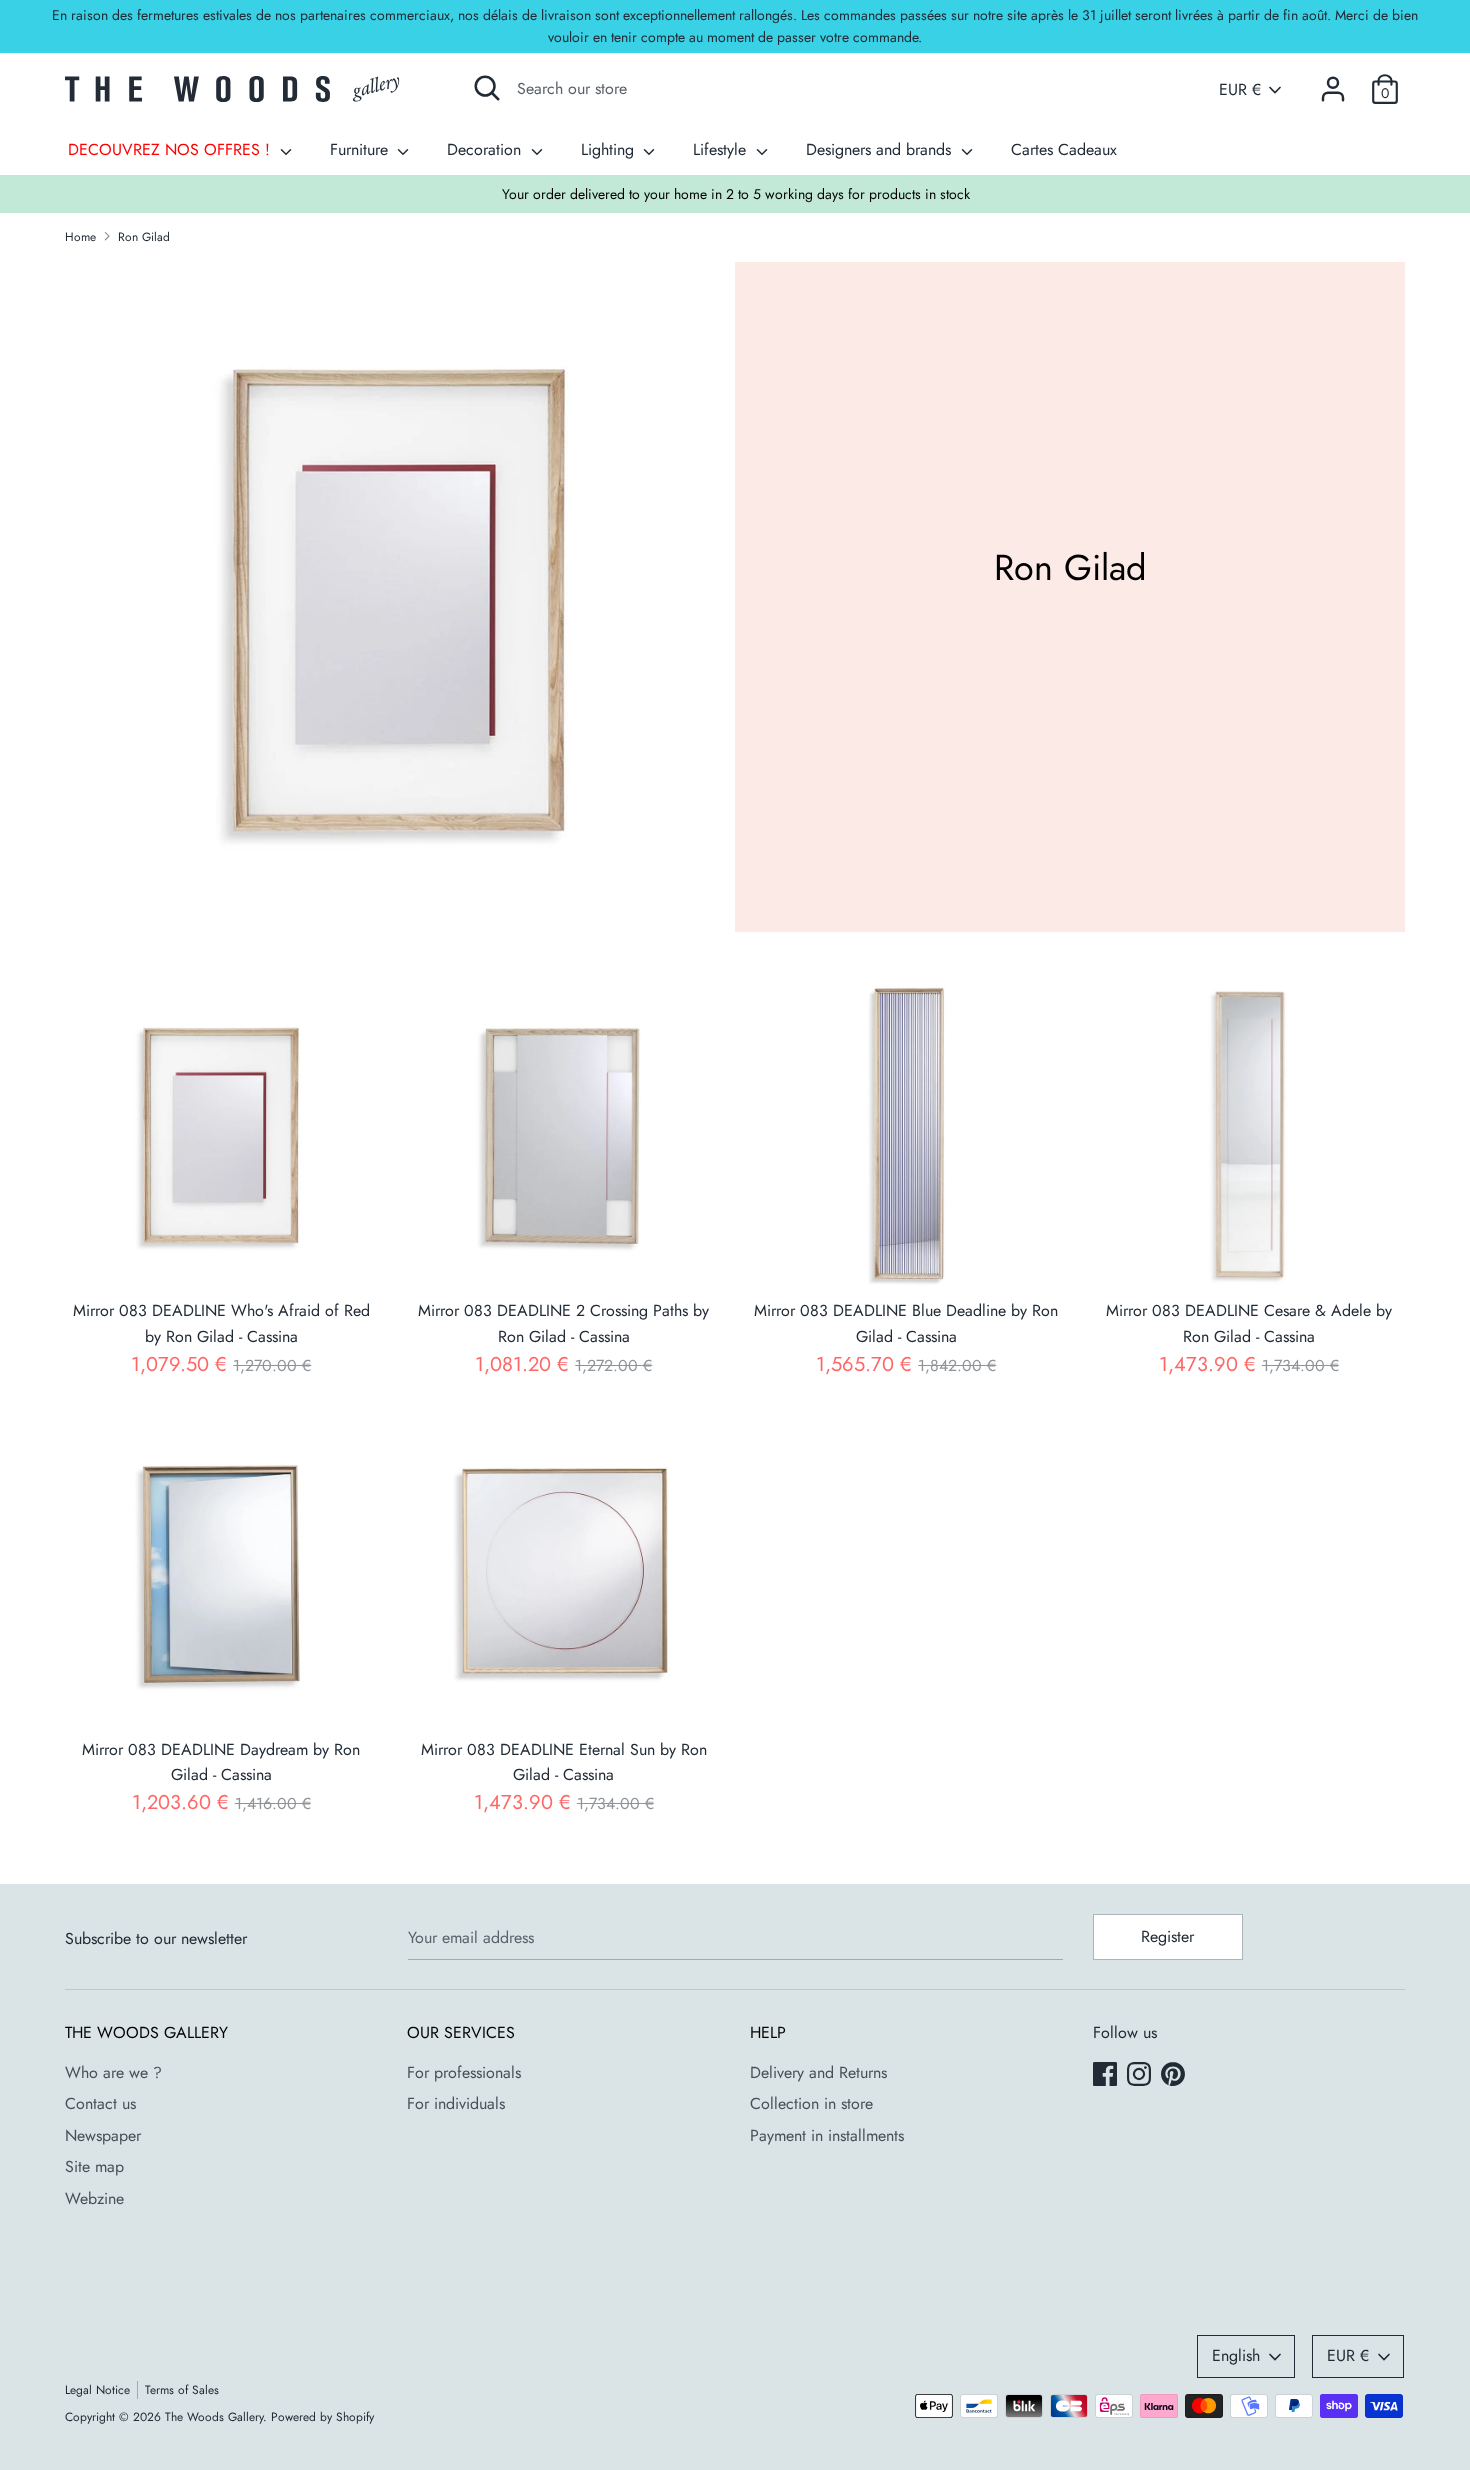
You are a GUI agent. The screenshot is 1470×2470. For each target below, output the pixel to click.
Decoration (486, 149)
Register (1167, 1936)
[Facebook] (1107, 2076)
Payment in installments (827, 2135)
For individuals (456, 2103)
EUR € (1240, 90)
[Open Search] (487, 88)
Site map (94, 2166)
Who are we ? (113, 2072)
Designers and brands (881, 149)
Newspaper (103, 2135)
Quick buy (222, 1256)
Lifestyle (722, 149)
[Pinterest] (1175, 2076)
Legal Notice (97, 2390)
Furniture (361, 149)
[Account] (1333, 81)
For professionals (464, 2072)
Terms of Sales (182, 2390)
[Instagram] (1141, 2076)
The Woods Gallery (214, 2417)
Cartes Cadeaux (1064, 149)
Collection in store (811, 2103)
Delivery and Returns (818, 2072)
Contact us (100, 2103)
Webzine (94, 2198)
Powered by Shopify (322, 2417)
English (1236, 2355)
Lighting (610, 149)
